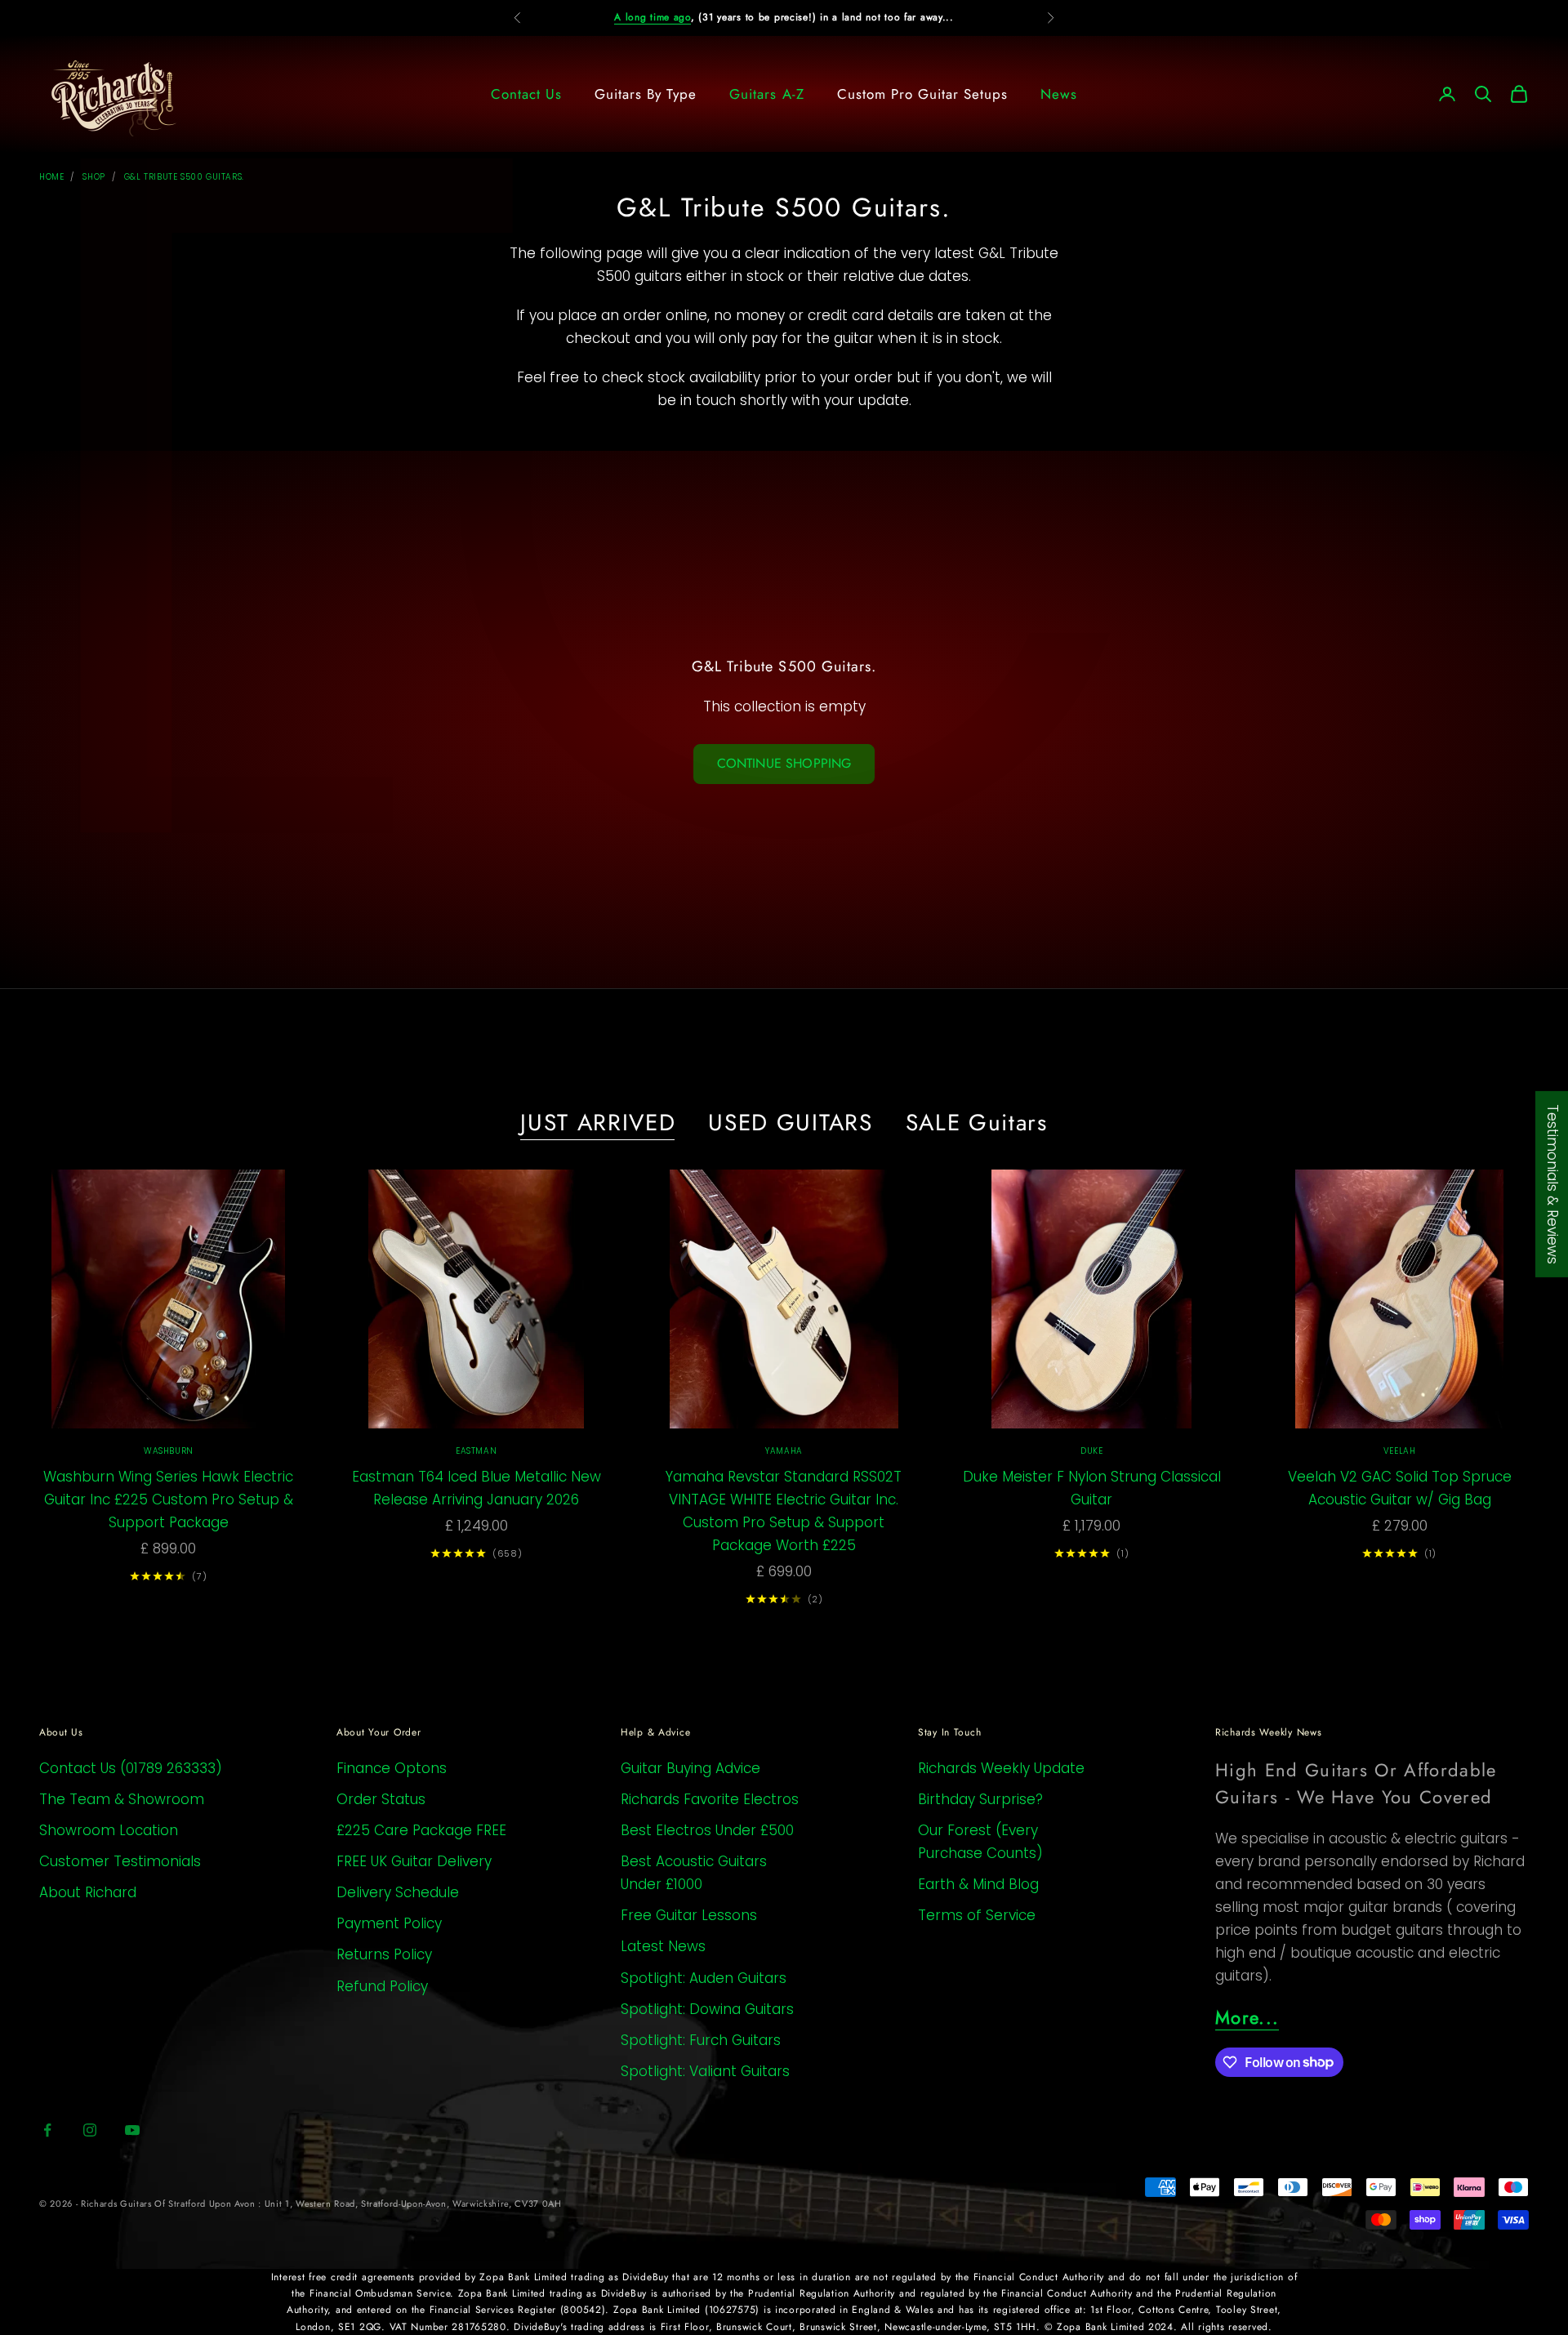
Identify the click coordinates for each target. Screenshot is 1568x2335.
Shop (94, 177)
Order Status (381, 1799)
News (1059, 94)
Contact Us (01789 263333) (131, 1768)
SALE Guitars (977, 1123)
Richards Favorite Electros (710, 1799)
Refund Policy (382, 1986)
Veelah (1400, 1451)
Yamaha (784, 1451)
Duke (1091, 1451)
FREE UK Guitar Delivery (414, 1861)
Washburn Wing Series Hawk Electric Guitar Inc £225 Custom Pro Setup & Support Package (168, 1499)
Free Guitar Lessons (689, 1915)
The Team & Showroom (122, 1799)
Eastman (476, 1451)
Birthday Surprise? (980, 1799)
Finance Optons (392, 1768)
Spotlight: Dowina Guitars (707, 2009)
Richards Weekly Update (1001, 1768)
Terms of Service (977, 1915)
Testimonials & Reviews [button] (1552, 1183)
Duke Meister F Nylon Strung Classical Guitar (1092, 1488)
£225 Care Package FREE (421, 1830)
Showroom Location (109, 1830)
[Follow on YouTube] (132, 2130)
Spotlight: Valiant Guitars (705, 2071)
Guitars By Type (646, 94)
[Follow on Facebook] (47, 2130)
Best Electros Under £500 (707, 1830)
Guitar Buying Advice (690, 1768)
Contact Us (526, 94)
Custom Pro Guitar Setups (922, 94)
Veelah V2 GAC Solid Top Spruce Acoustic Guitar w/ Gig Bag (1400, 1488)
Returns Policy (384, 1954)
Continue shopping (784, 763)
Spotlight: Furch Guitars (701, 2040)
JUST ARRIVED (598, 1123)
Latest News (663, 1946)
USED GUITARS (790, 1123)
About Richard (88, 1892)
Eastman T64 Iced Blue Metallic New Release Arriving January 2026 (477, 1488)
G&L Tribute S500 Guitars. (184, 177)
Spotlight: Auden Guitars (704, 1978)
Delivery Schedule (398, 1892)
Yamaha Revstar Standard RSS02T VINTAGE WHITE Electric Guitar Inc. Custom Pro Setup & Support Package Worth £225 (784, 1511)
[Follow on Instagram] (90, 2130)
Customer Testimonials (120, 1861)
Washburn (169, 1451)
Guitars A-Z (766, 94)
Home (51, 177)
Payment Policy (389, 1923)
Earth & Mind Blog (978, 1884)
